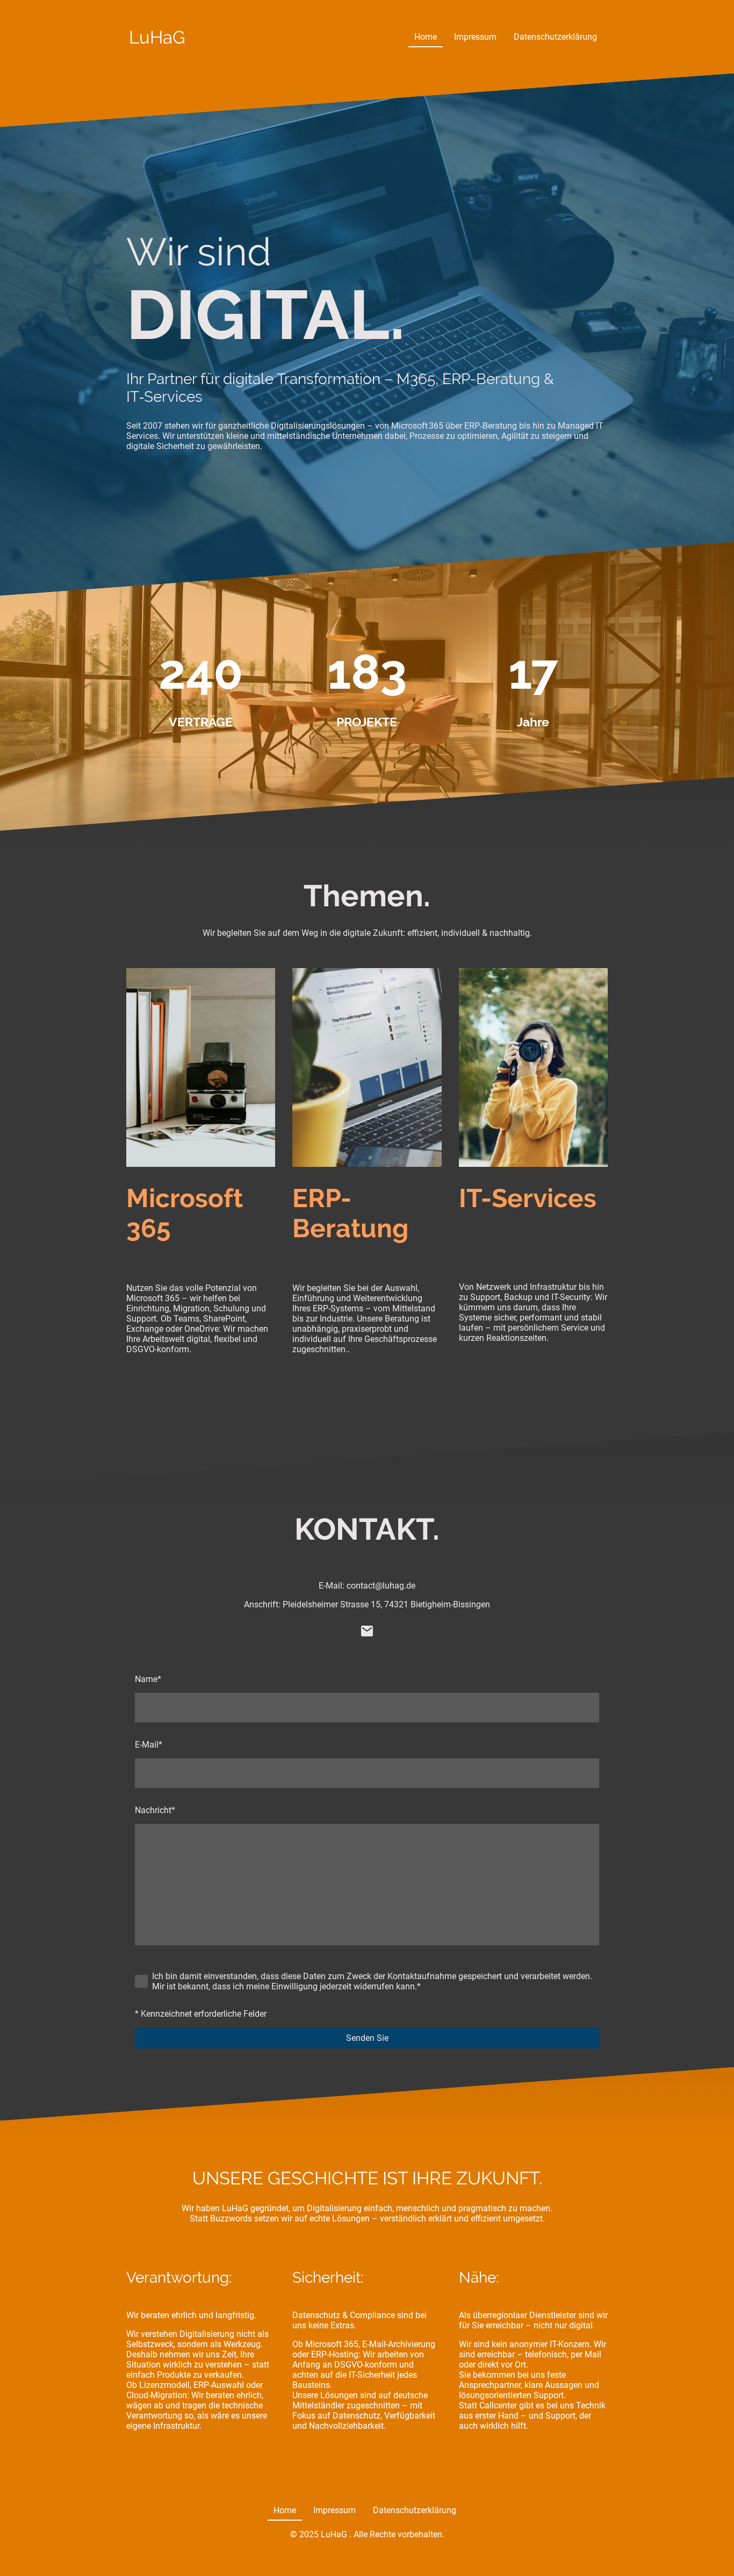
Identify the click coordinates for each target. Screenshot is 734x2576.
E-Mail (149, 1745)
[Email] (367, 1631)
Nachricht (155, 1810)
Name (148, 1679)
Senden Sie (367, 2038)
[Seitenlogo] (159, 58)
